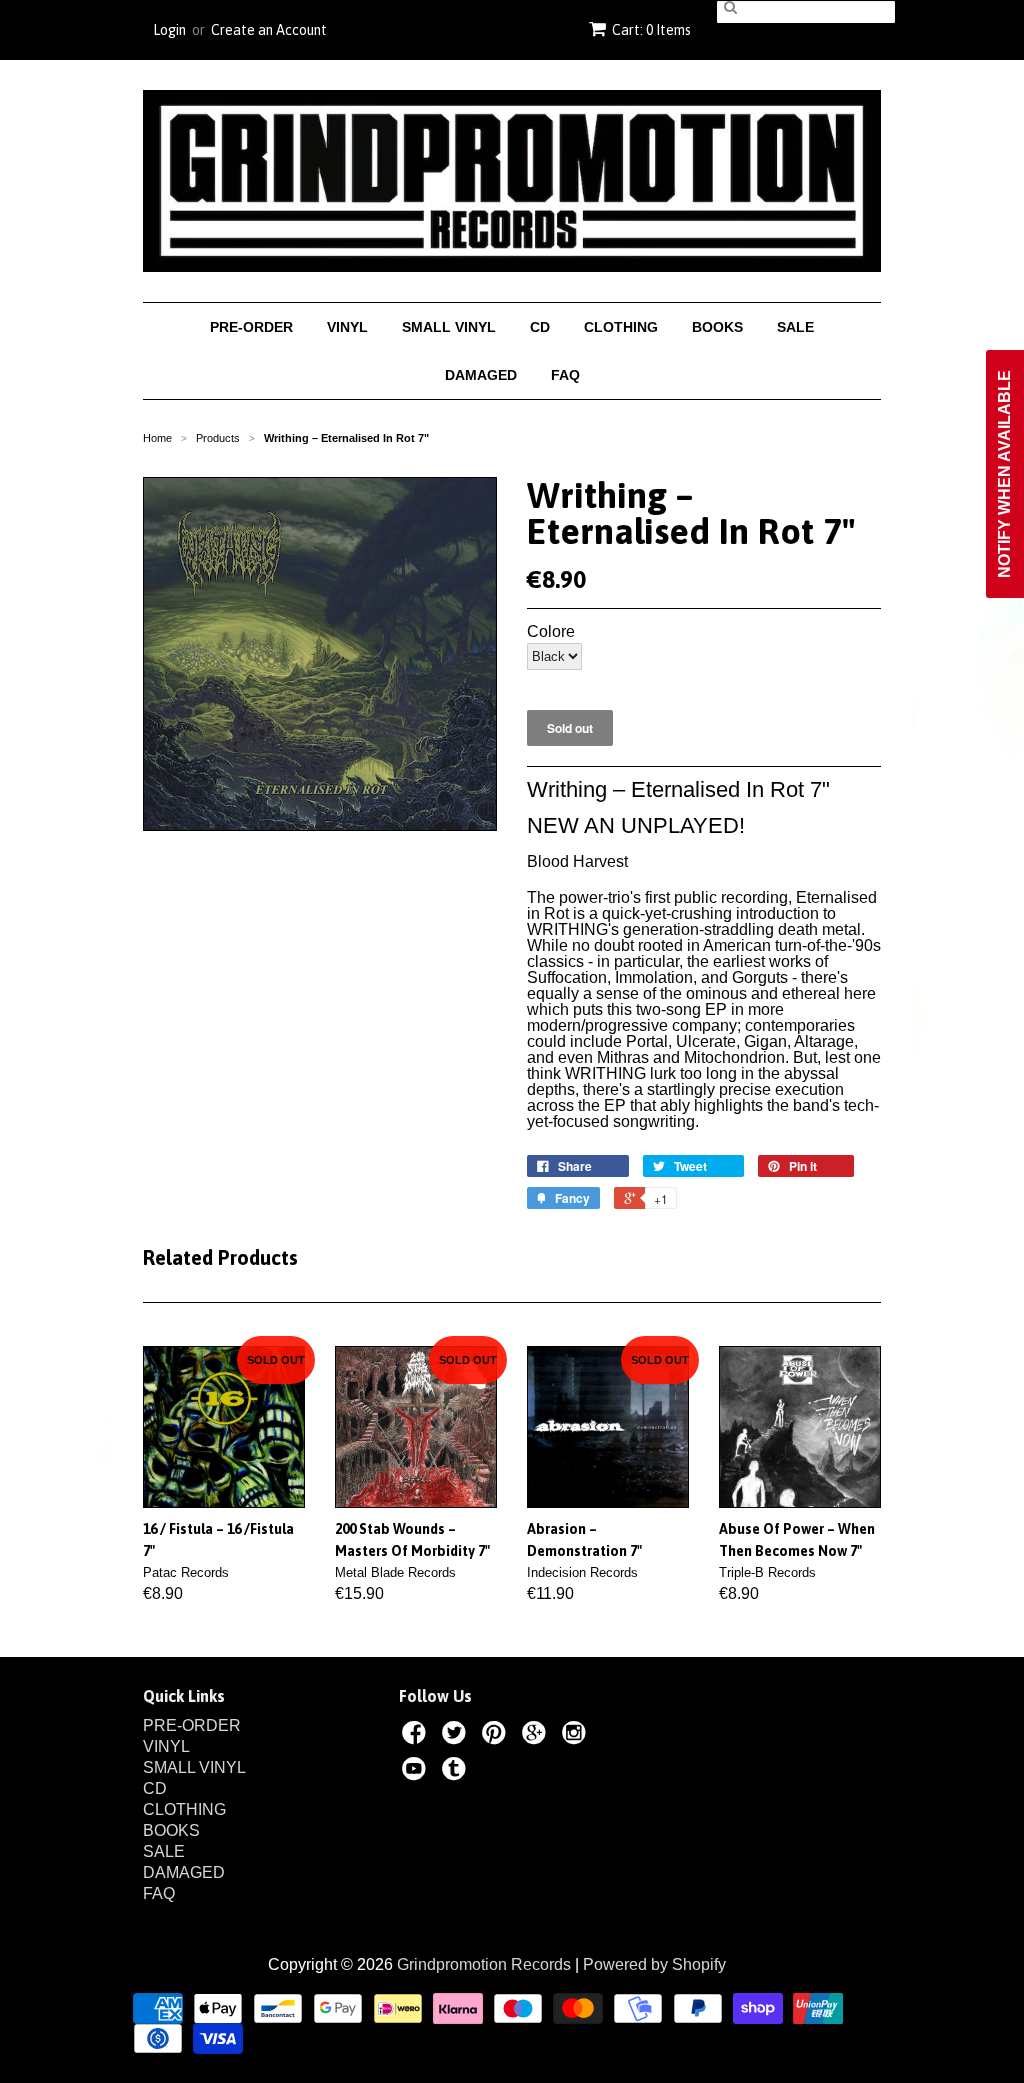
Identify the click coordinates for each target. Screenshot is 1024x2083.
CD (540, 327)
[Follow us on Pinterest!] (497, 1736)
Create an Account (269, 30)
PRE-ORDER (251, 327)
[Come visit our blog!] (457, 1772)
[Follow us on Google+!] (537, 1736)
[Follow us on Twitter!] (457, 1736)
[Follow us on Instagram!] (577, 1736)
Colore (551, 632)
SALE (795, 327)
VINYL (347, 327)
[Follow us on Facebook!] (417, 1736)
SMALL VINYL (449, 327)
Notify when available (1004, 474)
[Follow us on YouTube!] (417, 1772)
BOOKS (717, 327)
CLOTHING (621, 327)
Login (169, 30)
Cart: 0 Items (651, 30)
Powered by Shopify (654, 1964)
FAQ (565, 375)
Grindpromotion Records (484, 1964)
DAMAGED (481, 375)
